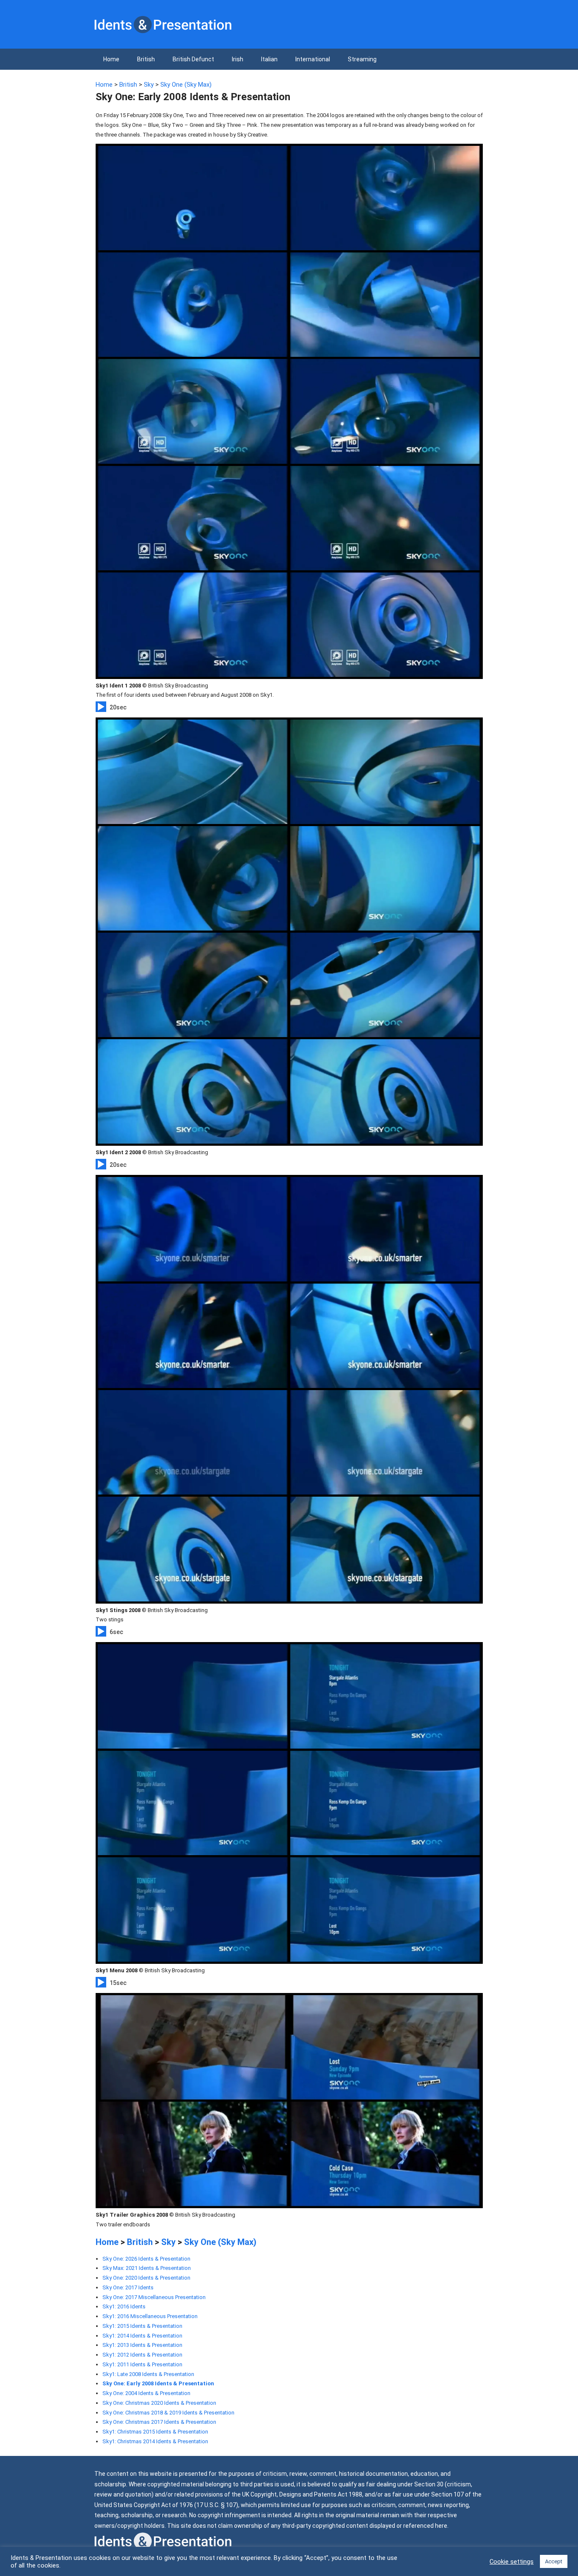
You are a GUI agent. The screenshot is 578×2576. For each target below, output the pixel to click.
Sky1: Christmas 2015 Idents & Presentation (155, 2432)
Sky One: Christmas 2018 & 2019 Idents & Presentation (168, 2413)
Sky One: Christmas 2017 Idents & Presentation (159, 2422)
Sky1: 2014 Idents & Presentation (142, 2336)
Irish (238, 59)
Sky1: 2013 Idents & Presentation (142, 2345)
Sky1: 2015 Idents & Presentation (142, 2326)
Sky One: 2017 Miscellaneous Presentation (154, 2297)
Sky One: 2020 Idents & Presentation (146, 2278)
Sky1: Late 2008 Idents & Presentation (148, 2374)
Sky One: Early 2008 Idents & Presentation (158, 2383)
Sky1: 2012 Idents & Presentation (142, 2355)
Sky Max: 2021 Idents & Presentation (147, 2268)
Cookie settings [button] (512, 2562)
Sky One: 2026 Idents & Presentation (146, 2259)
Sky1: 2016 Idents (124, 2306)
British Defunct (193, 59)
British (146, 59)
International (313, 59)
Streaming (362, 59)
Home (111, 59)
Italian (269, 59)
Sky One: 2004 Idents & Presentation (146, 2393)
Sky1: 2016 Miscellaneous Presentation (150, 2316)
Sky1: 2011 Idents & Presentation (142, 2364)
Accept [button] (554, 2561)
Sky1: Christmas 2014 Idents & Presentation (155, 2441)
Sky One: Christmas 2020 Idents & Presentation (159, 2403)
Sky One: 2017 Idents (128, 2287)
